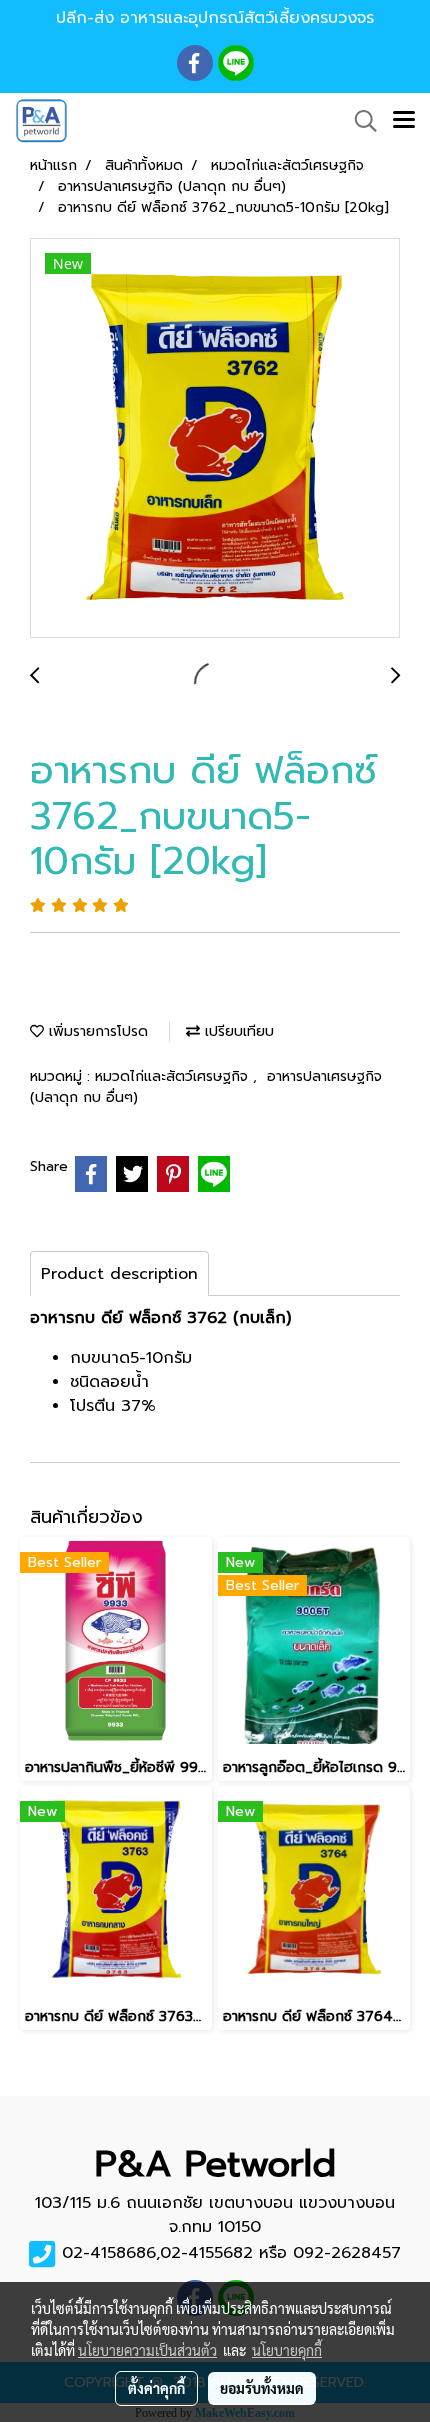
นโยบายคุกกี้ (287, 2350)
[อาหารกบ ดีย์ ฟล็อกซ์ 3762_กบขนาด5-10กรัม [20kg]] (215, 439)
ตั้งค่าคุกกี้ (156, 2388)
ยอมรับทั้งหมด (262, 2388)
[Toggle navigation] (404, 121)
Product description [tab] (119, 1274)
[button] (359, 121)
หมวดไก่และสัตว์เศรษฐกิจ (174, 1076)
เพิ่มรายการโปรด (96, 1031)
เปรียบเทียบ (237, 1031)
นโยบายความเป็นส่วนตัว (147, 2350)
